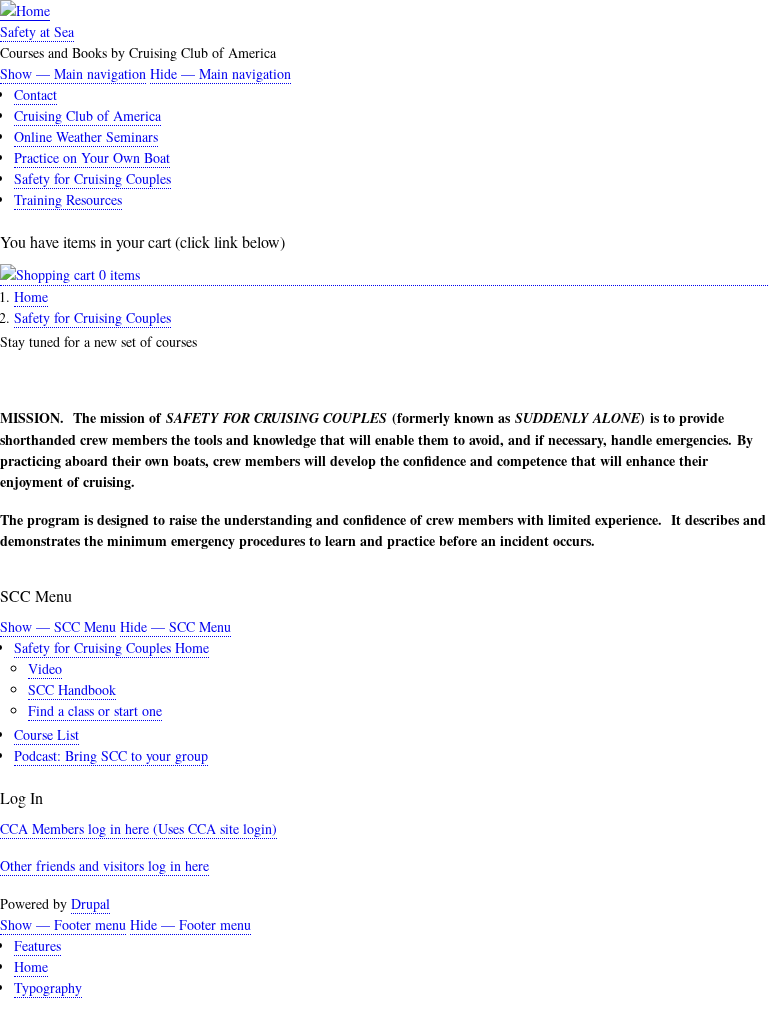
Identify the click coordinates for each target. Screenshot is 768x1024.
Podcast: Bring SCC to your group (111, 755)
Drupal (90, 903)
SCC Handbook (72, 689)
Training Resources (68, 199)
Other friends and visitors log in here (104, 865)
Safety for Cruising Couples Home (111, 647)
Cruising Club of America (87, 115)
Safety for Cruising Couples (92, 178)
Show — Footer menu (63, 924)
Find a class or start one (95, 710)
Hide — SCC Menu (175, 626)
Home (31, 296)
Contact (35, 94)
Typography (48, 987)
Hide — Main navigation (220, 73)
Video (45, 668)
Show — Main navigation (73, 73)
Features (37, 945)
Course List (46, 734)
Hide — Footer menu (190, 924)
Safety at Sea (37, 31)
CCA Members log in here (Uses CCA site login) (138, 828)
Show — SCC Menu (58, 626)
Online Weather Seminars (86, 136)
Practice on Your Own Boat (92, 157)
